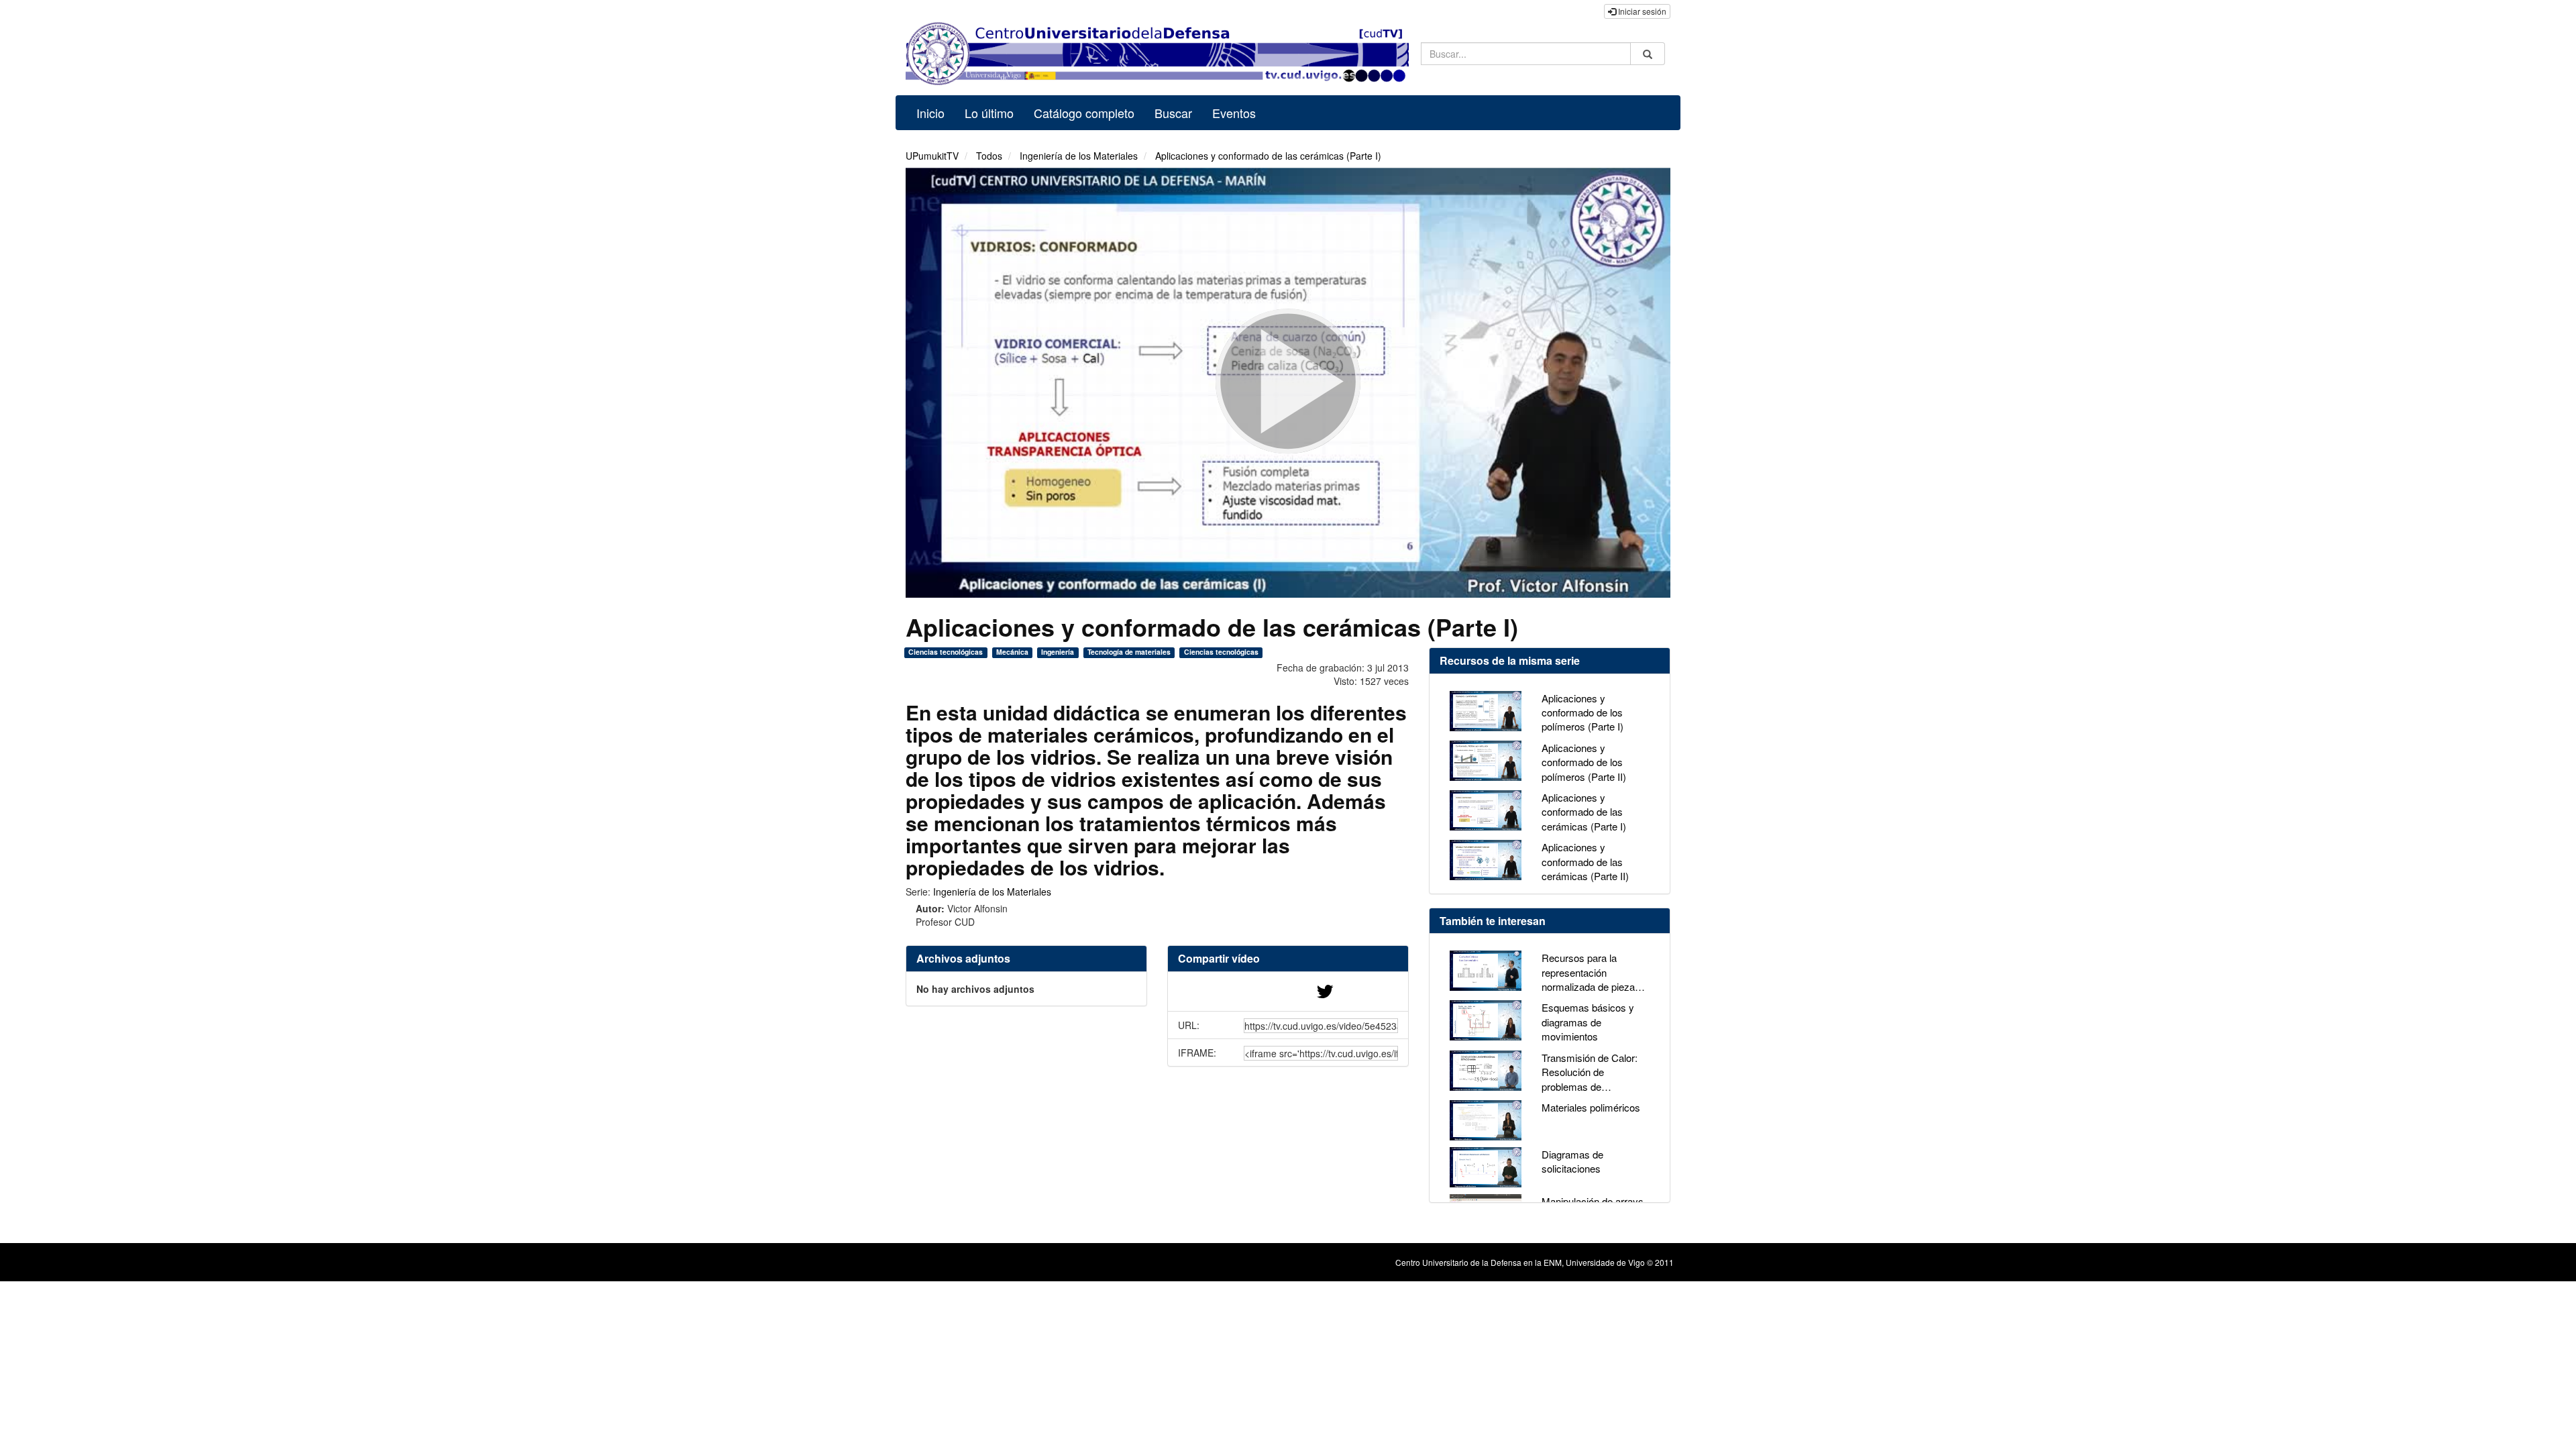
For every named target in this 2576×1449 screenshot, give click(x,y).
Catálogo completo (1084, 113)
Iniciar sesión (1641, 11)
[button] (1288, 959)
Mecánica (1012, 652)
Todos (989, 156)
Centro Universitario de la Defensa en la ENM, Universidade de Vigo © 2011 (1535, 1262)
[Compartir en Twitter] (1325, 994)
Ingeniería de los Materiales (1079, 156)
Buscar (1173, 113)
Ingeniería (1058, 652)
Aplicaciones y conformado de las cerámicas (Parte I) (1268, 156)
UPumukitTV (932, 156)
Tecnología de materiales (1129, 652)
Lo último (989, 113)
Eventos (1234, 113)
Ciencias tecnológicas (946, 652)
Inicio (930, 113)
